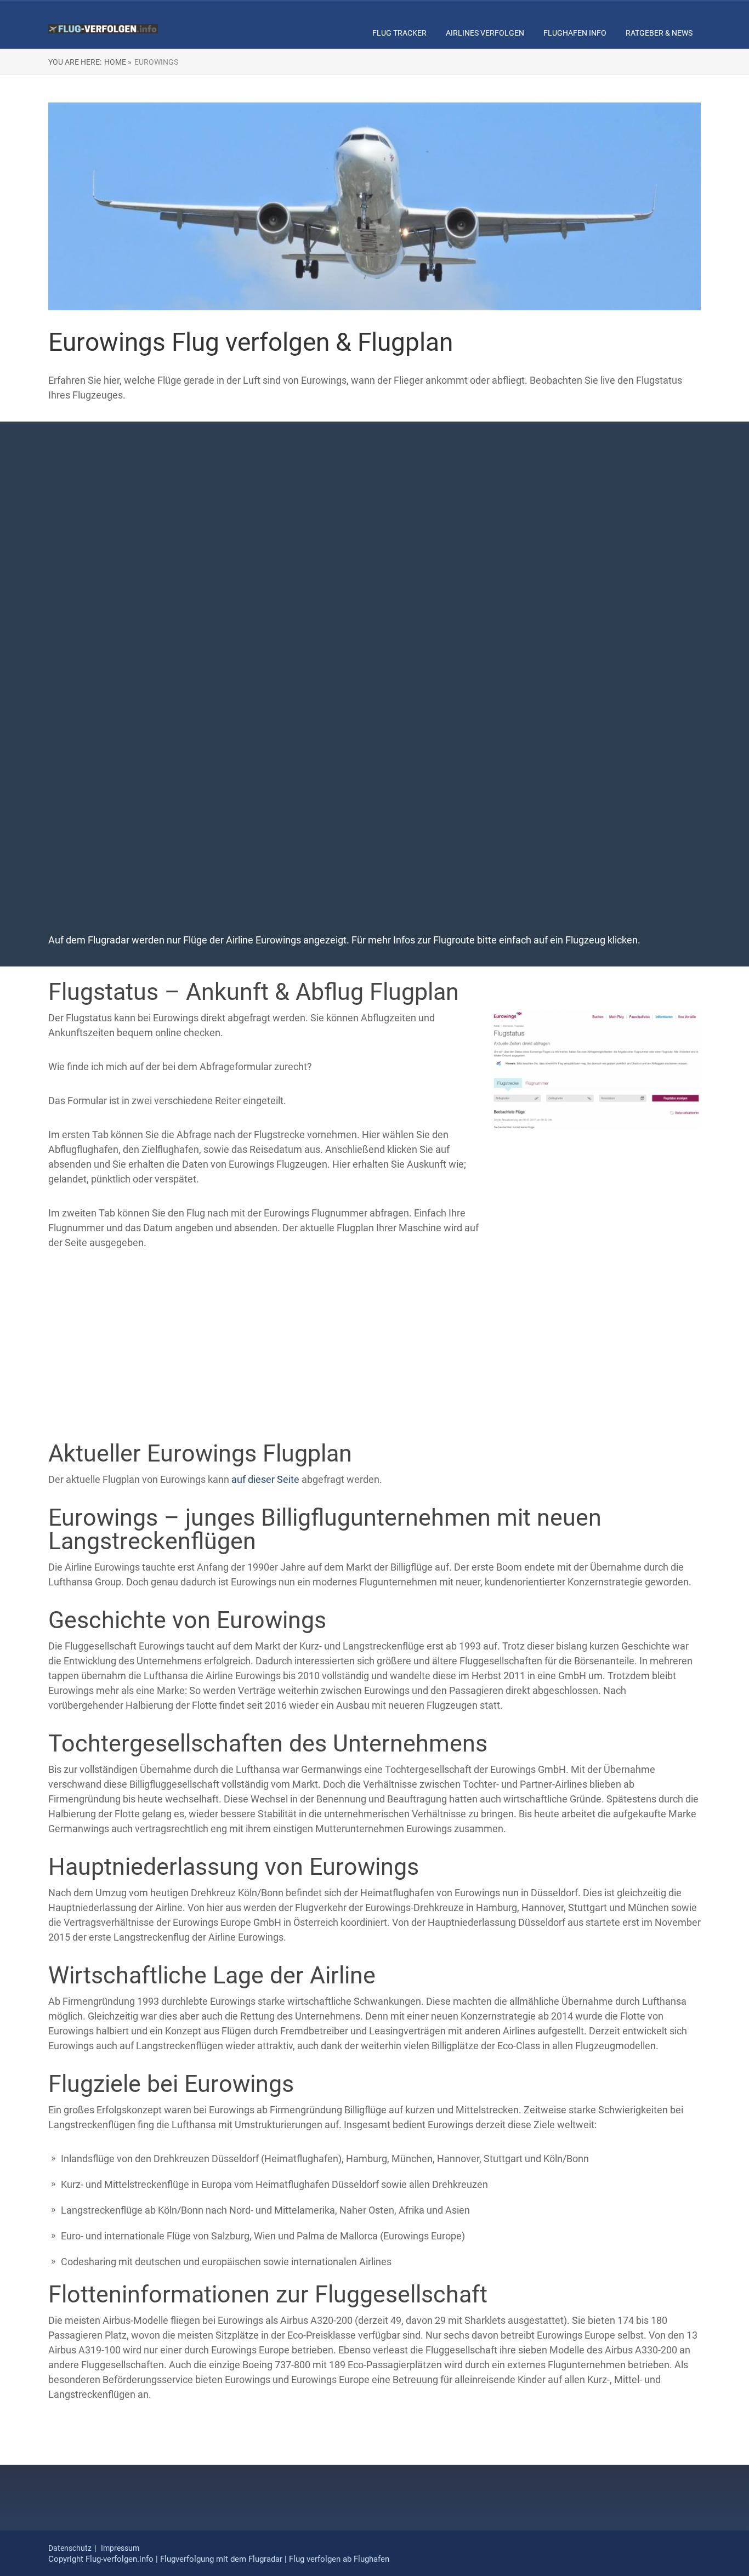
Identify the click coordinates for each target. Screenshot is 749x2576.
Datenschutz (70, 2548)
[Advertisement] (374, 518)
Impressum (120, 2548)
